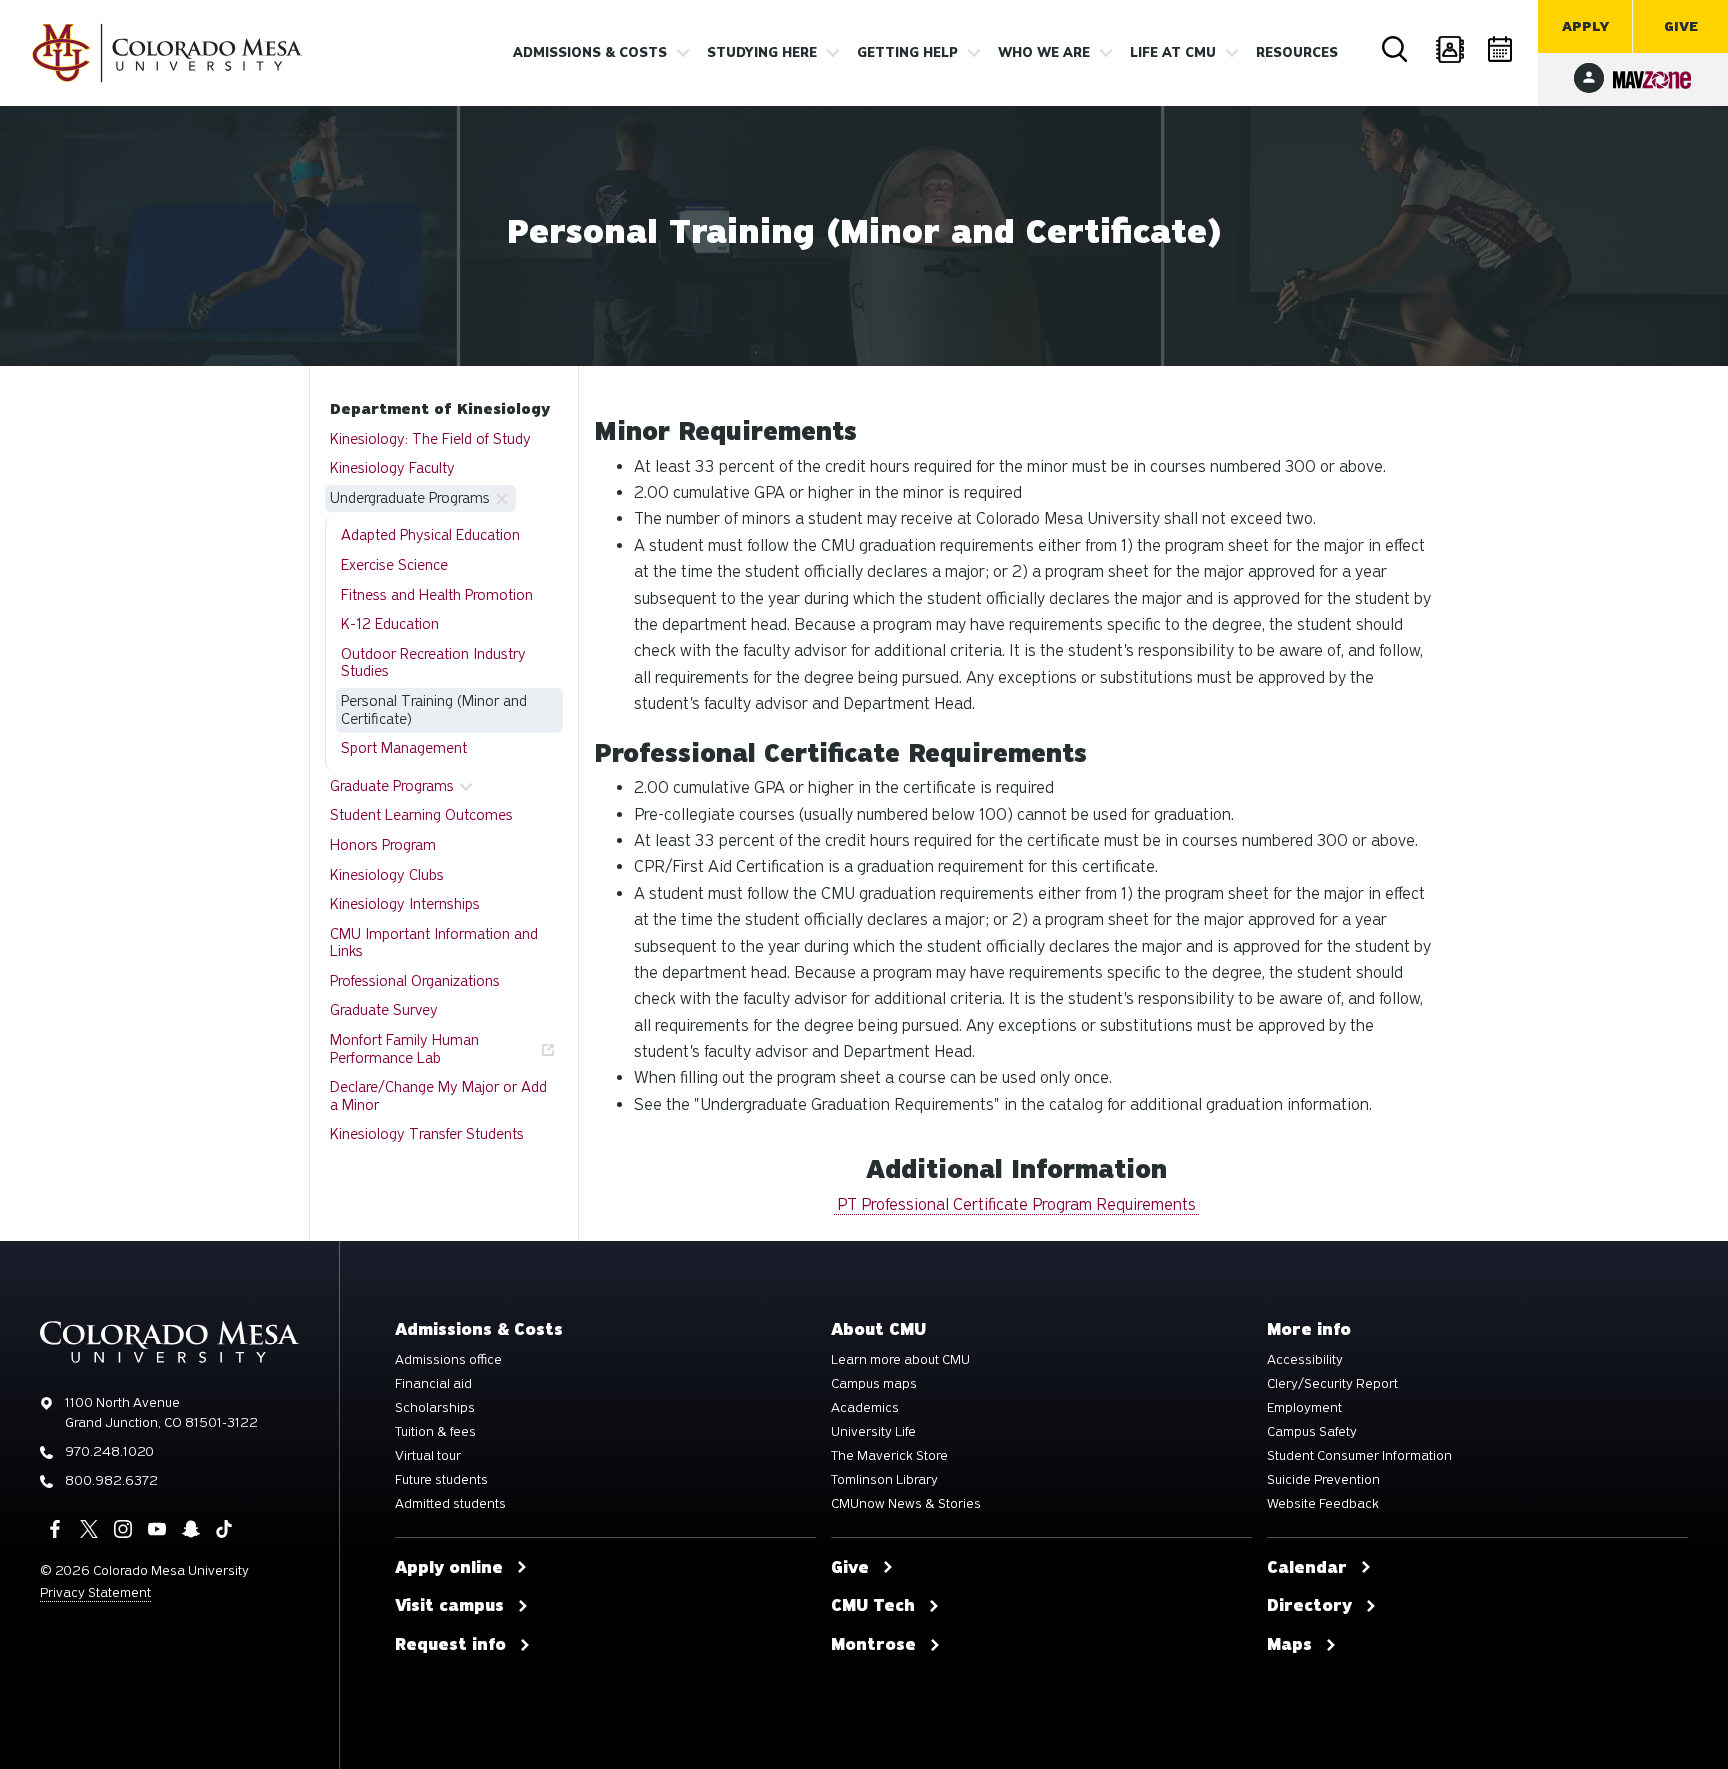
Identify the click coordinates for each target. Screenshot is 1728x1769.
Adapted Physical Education (430, 535)
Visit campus (449, 1606)
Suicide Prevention (1323, 1480)
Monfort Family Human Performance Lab (404, 1049)
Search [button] (1396, 50)
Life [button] (1173, 53)
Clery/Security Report (1332, 1384)
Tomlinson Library (884, 1480)
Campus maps (874, 1384)
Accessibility (1305, 1360)
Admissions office (448, 1360)
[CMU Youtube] (157, 1529)
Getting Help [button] (907, 53)
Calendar (1502, 50)
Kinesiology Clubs (387, 875)
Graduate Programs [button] (392, 786)
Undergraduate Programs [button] (410, 498)
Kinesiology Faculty (392, 468)
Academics (865, 1408)
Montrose (873, 1645)
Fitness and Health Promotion (437, 595)
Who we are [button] (1044, 53)
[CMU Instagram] (123, 1529)
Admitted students (450, 1504)
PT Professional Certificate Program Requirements (1016, 1204)
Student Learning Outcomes (421, 815)
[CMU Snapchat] (191, 1529)
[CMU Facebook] (55, 1529)
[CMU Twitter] (89, 1529)
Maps (1289, 1645)
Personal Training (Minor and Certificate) (434, 710)
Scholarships (435, 1408)
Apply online (449, 1568)
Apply (1585, 26)
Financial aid (433, 1384)
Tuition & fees (435, 1432)
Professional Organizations (415, 981)
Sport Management (404, 748)
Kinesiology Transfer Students (427, 1134)
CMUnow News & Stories (906, 1504)
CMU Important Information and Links (434, 943)
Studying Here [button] (762, 53)
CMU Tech (873, 1606)
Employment (1304, 1408)
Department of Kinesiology (440, 409)
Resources (1297, 53)
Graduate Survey (384, 1010)
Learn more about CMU (900, 1360)
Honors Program (383, 845)
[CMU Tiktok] (224, 1529)
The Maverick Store (889, 1456)
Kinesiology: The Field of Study (430, 439)
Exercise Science (394, 565)
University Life (873, 1432)
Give (1681, 26)
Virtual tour (428, 1456)
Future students (441, 1480)
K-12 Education (390, 624)
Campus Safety (1312, 1432)
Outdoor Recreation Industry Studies (433, 663)
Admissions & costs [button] (590, 53)
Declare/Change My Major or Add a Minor (438, 1096)
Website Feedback (1323, 1504)
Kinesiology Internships (405, 904)
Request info (450, 1645)
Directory (1449, 50)
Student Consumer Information (1359, 1456)
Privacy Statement (95, 1592)
